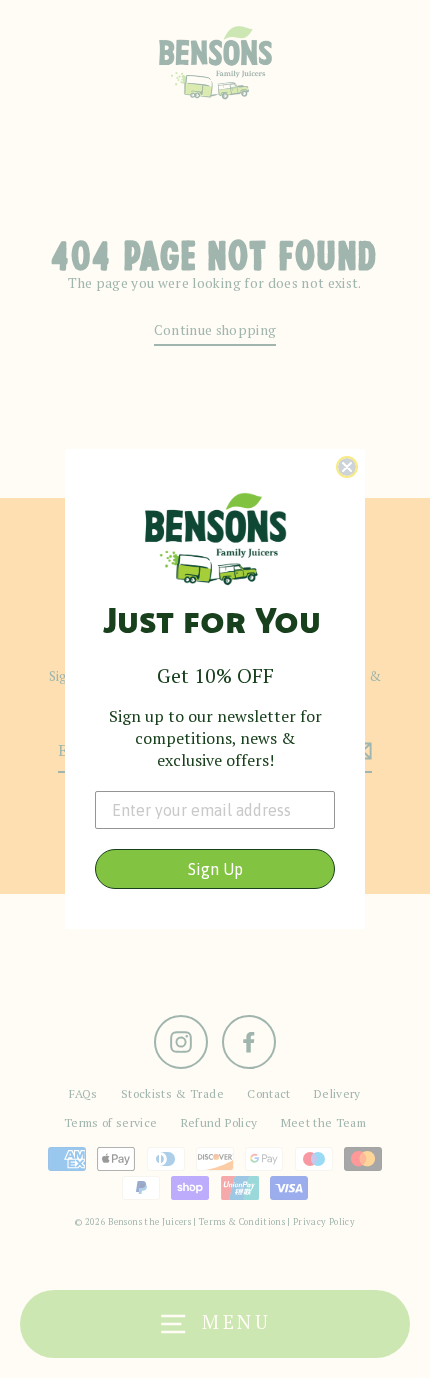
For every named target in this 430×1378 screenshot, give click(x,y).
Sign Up (215, 869)
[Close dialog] (347, 467)
